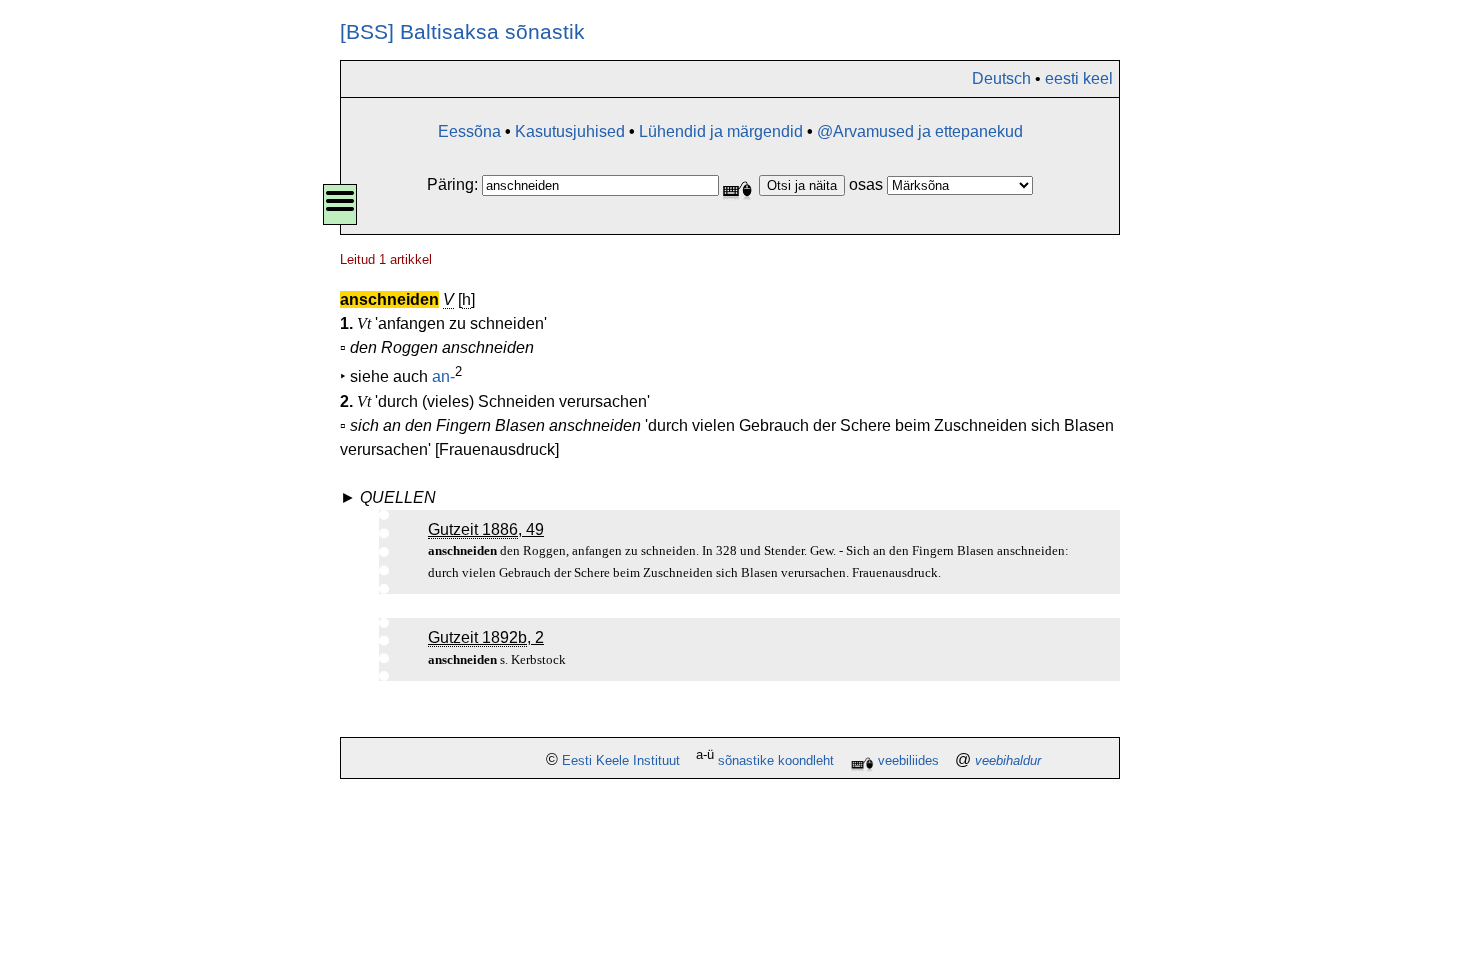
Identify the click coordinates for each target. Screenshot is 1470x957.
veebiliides (908, 760)
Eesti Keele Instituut (621, 760)
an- (443, 377)
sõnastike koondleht (776, 760)
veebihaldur (1008, 760)
